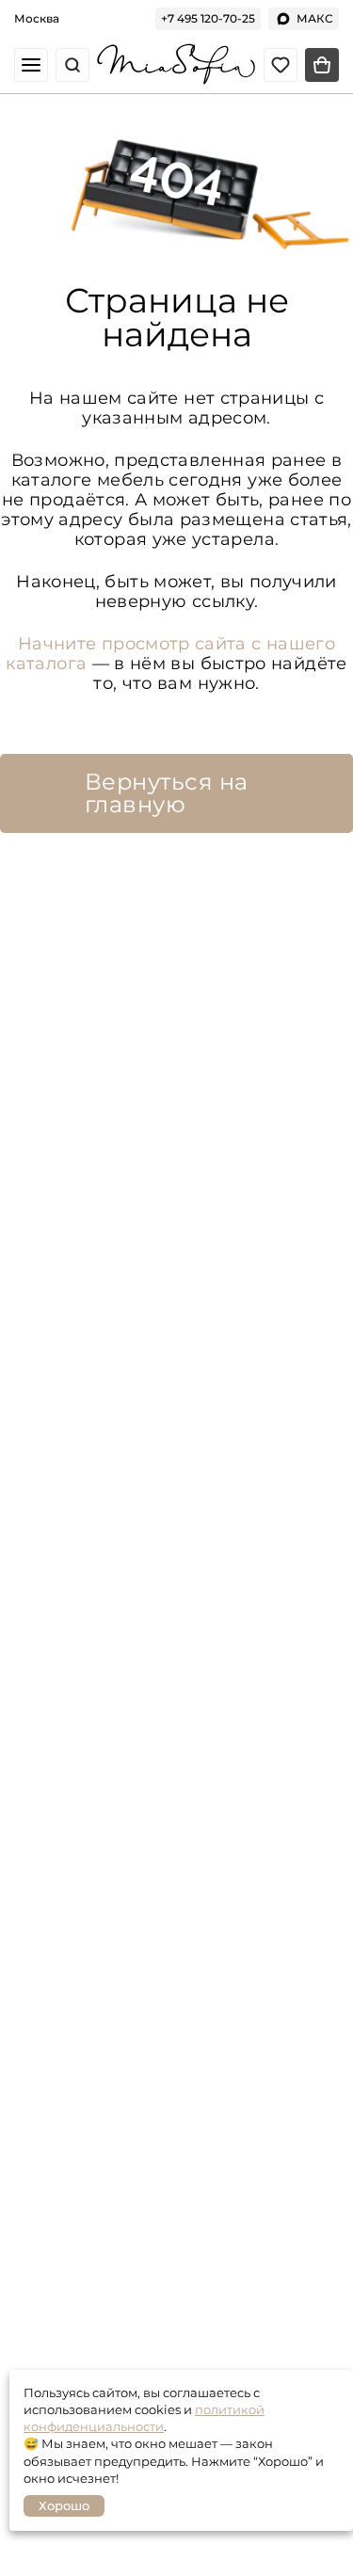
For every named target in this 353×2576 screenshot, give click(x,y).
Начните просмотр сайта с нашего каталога (170, 654)
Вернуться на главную (167, 793)
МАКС (315, 18)
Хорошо (64, 2505)
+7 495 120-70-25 (208, 18)
